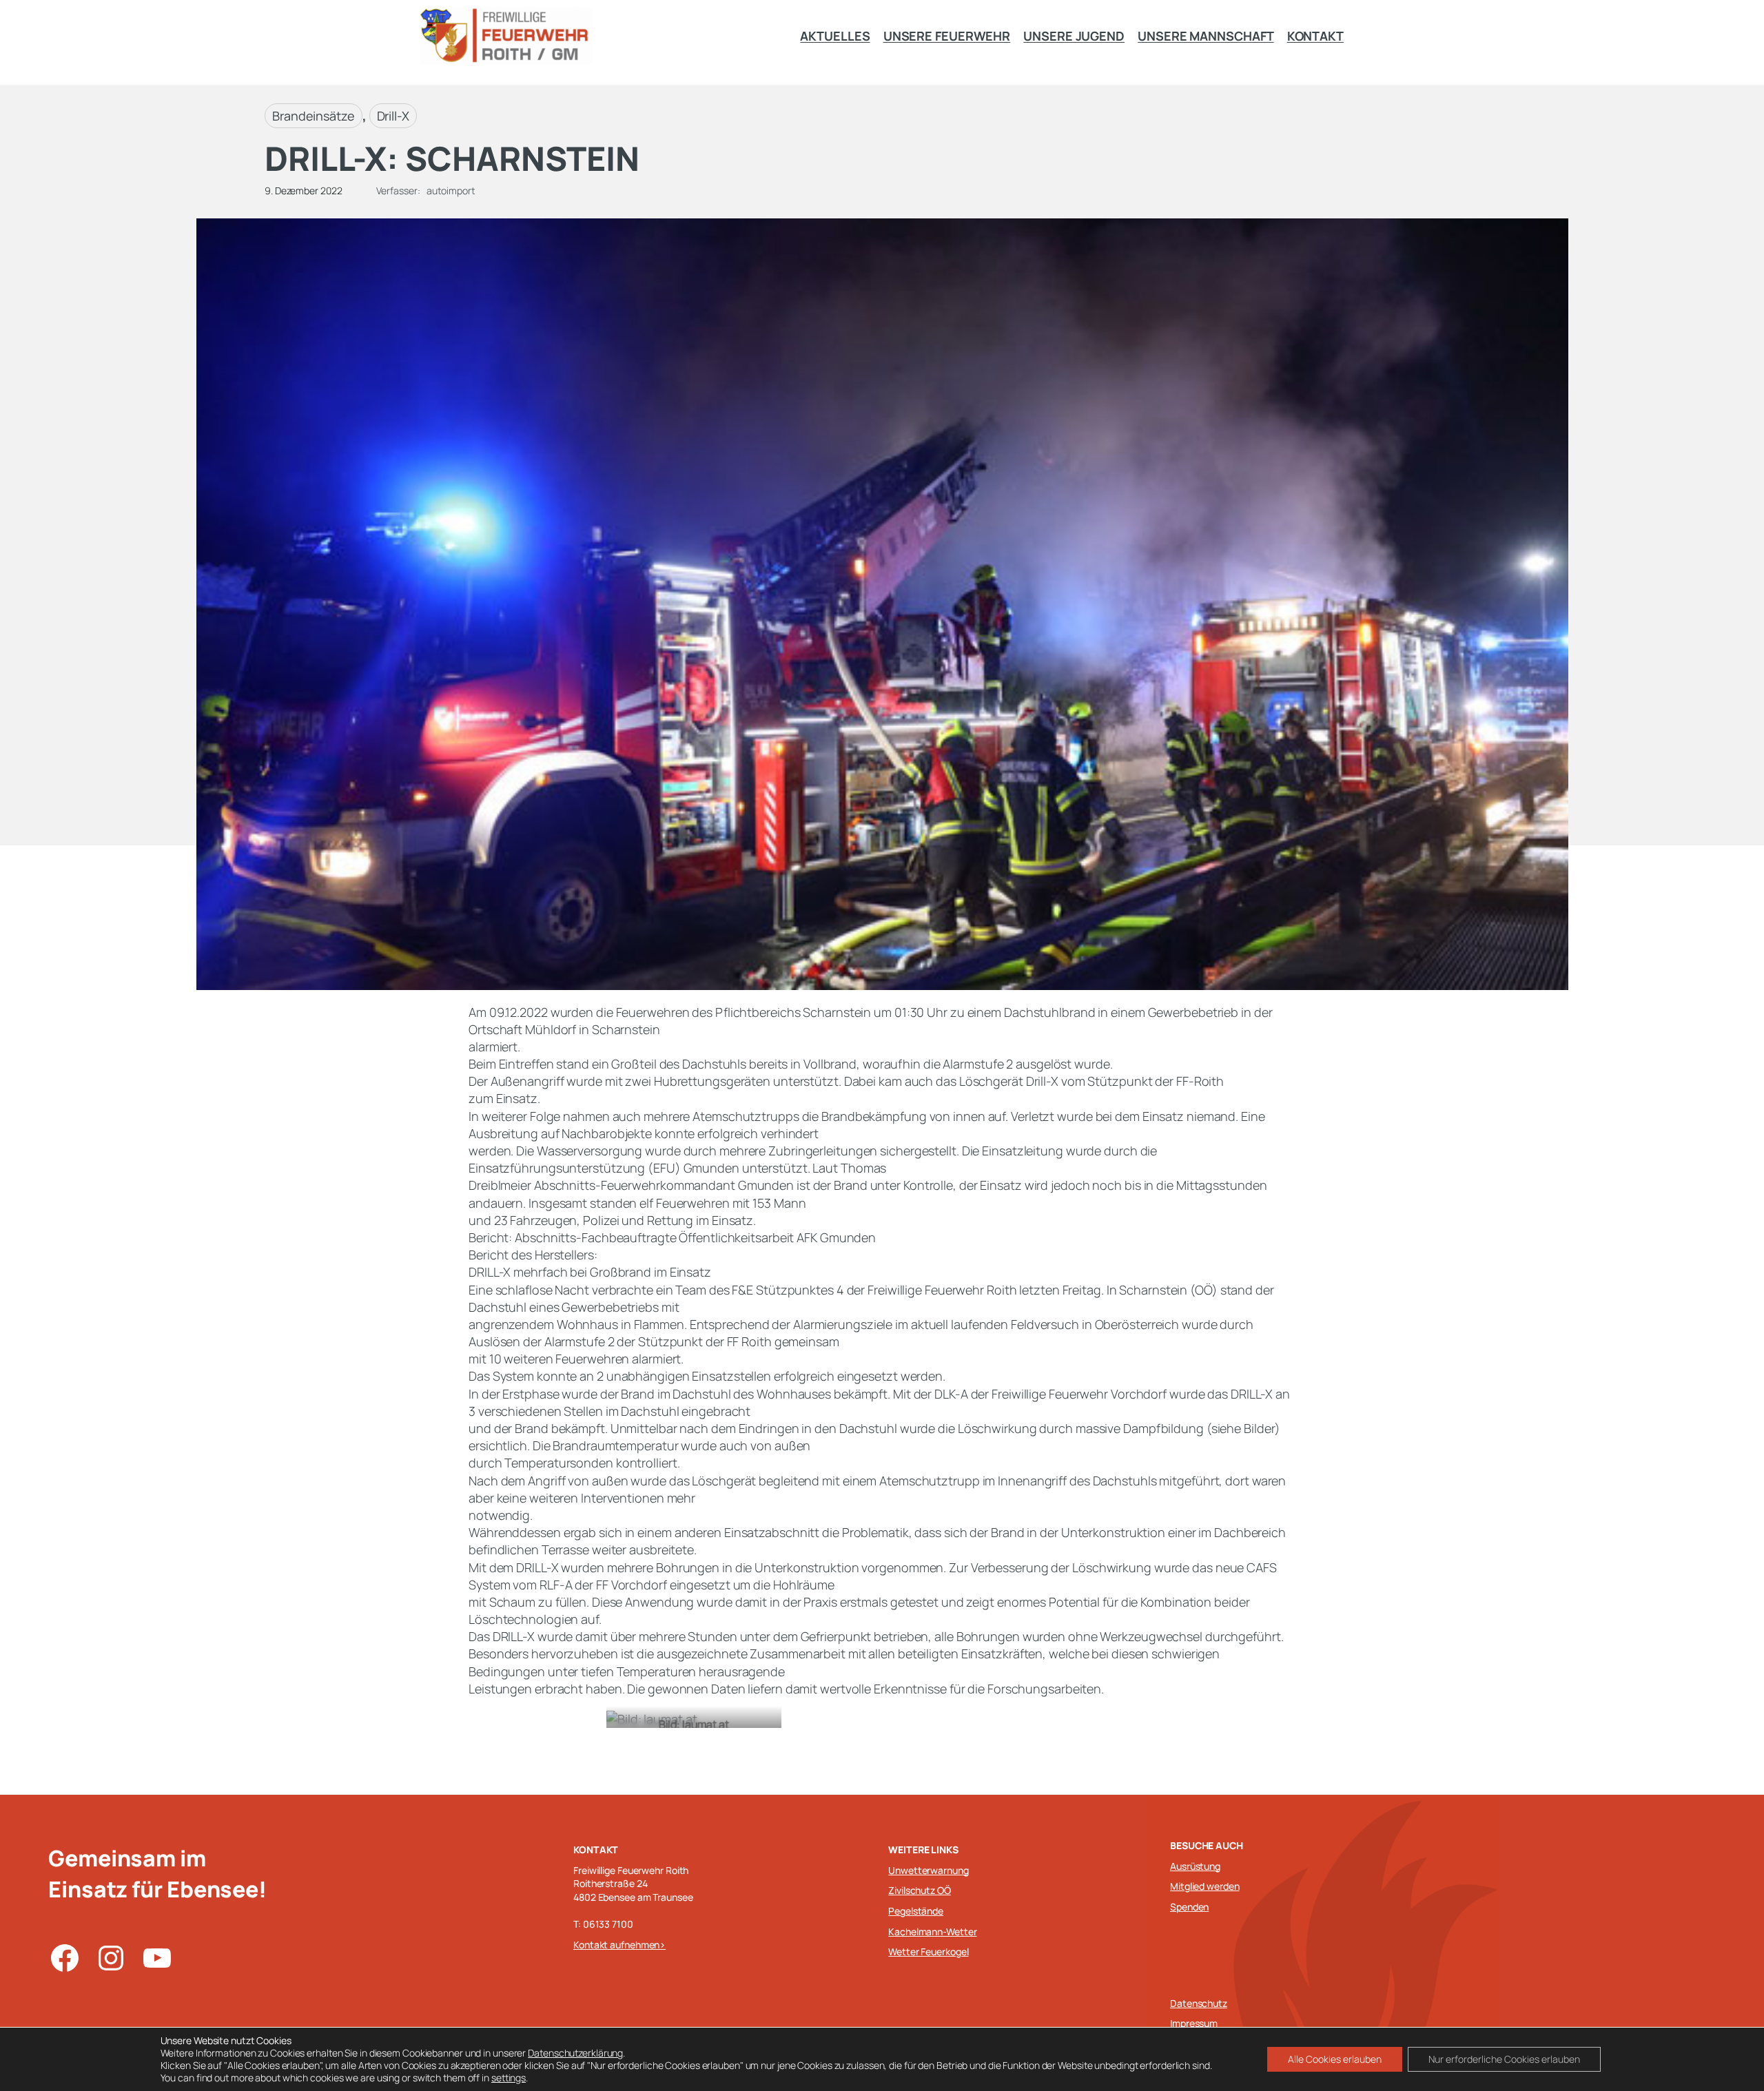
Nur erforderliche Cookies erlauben (1504, 2059)
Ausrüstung (1195, 1866)
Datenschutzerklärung (575, 2053)
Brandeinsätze (314, 116)
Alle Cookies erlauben (1335, 2059)
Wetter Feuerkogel (928, 1951)
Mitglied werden (1205, 1886)
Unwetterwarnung (929, 1870)
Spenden (1189, 1907)
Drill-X (393, 116)
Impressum (1194, 2023)
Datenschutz (1199, 2003)
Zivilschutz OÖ (920, 1890)
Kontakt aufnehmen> (619, 1945)
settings (509, 2078)
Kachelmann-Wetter (932, 1932)
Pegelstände (916, 1911)
